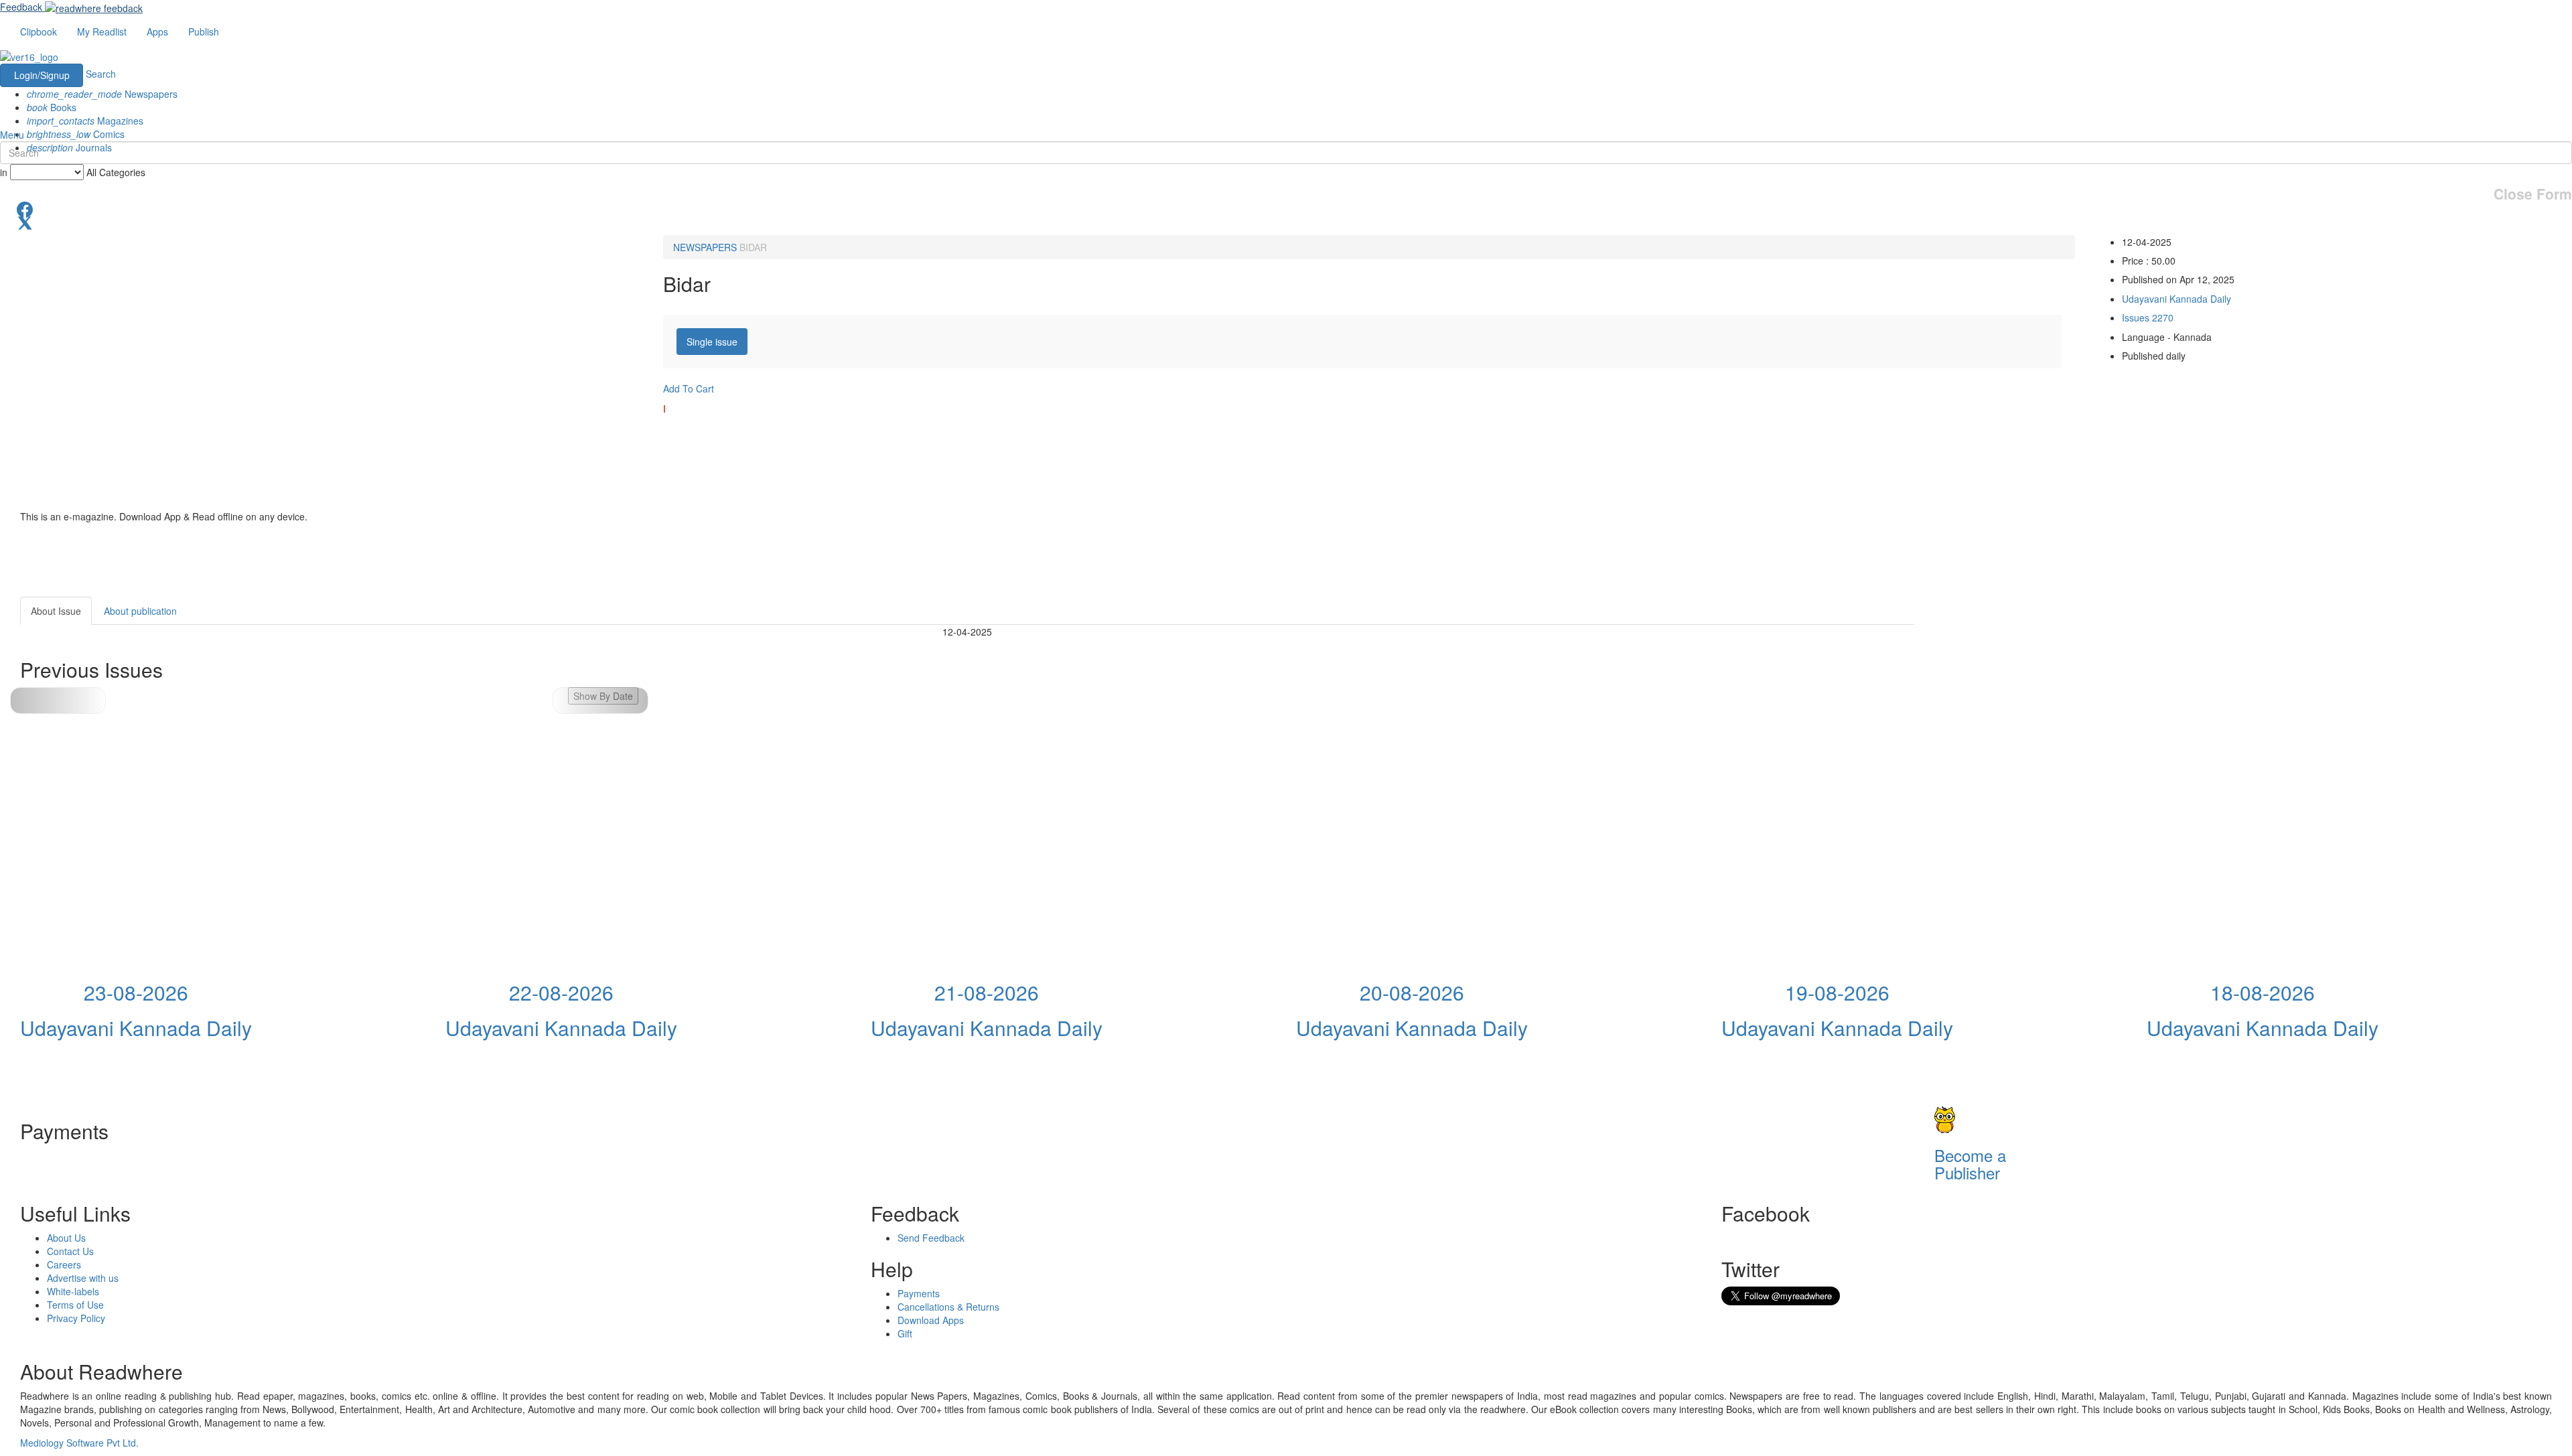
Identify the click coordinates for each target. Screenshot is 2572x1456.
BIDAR (753, 247)
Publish (204, 31)
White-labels (73, 1291)
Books (52, 107)
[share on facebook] (1286, 208)
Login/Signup (42, 75)
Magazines (85, 121)
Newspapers (102, 94)
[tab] (712, 342)
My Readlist (102, 31)
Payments (919, 1293)
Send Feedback (931, 1238)
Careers (64, 1264)
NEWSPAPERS (705, 247)
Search (101, 74)
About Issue (56, 611)
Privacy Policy (76, 1318)
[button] (600, 701)
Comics (76, 134)
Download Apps (931, 1320)
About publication (140, 611)
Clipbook (39, 31)
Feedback (21, 7)
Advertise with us (83, 1278)
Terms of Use (75, 1305)
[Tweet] (1286, 222)
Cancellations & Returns (948, 1307)
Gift (905, 1333)
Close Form (2533, 194)
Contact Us (70, 1251)
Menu (12, 135)
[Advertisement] (2035, 680)
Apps (157, 31)
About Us (66, 1238)
